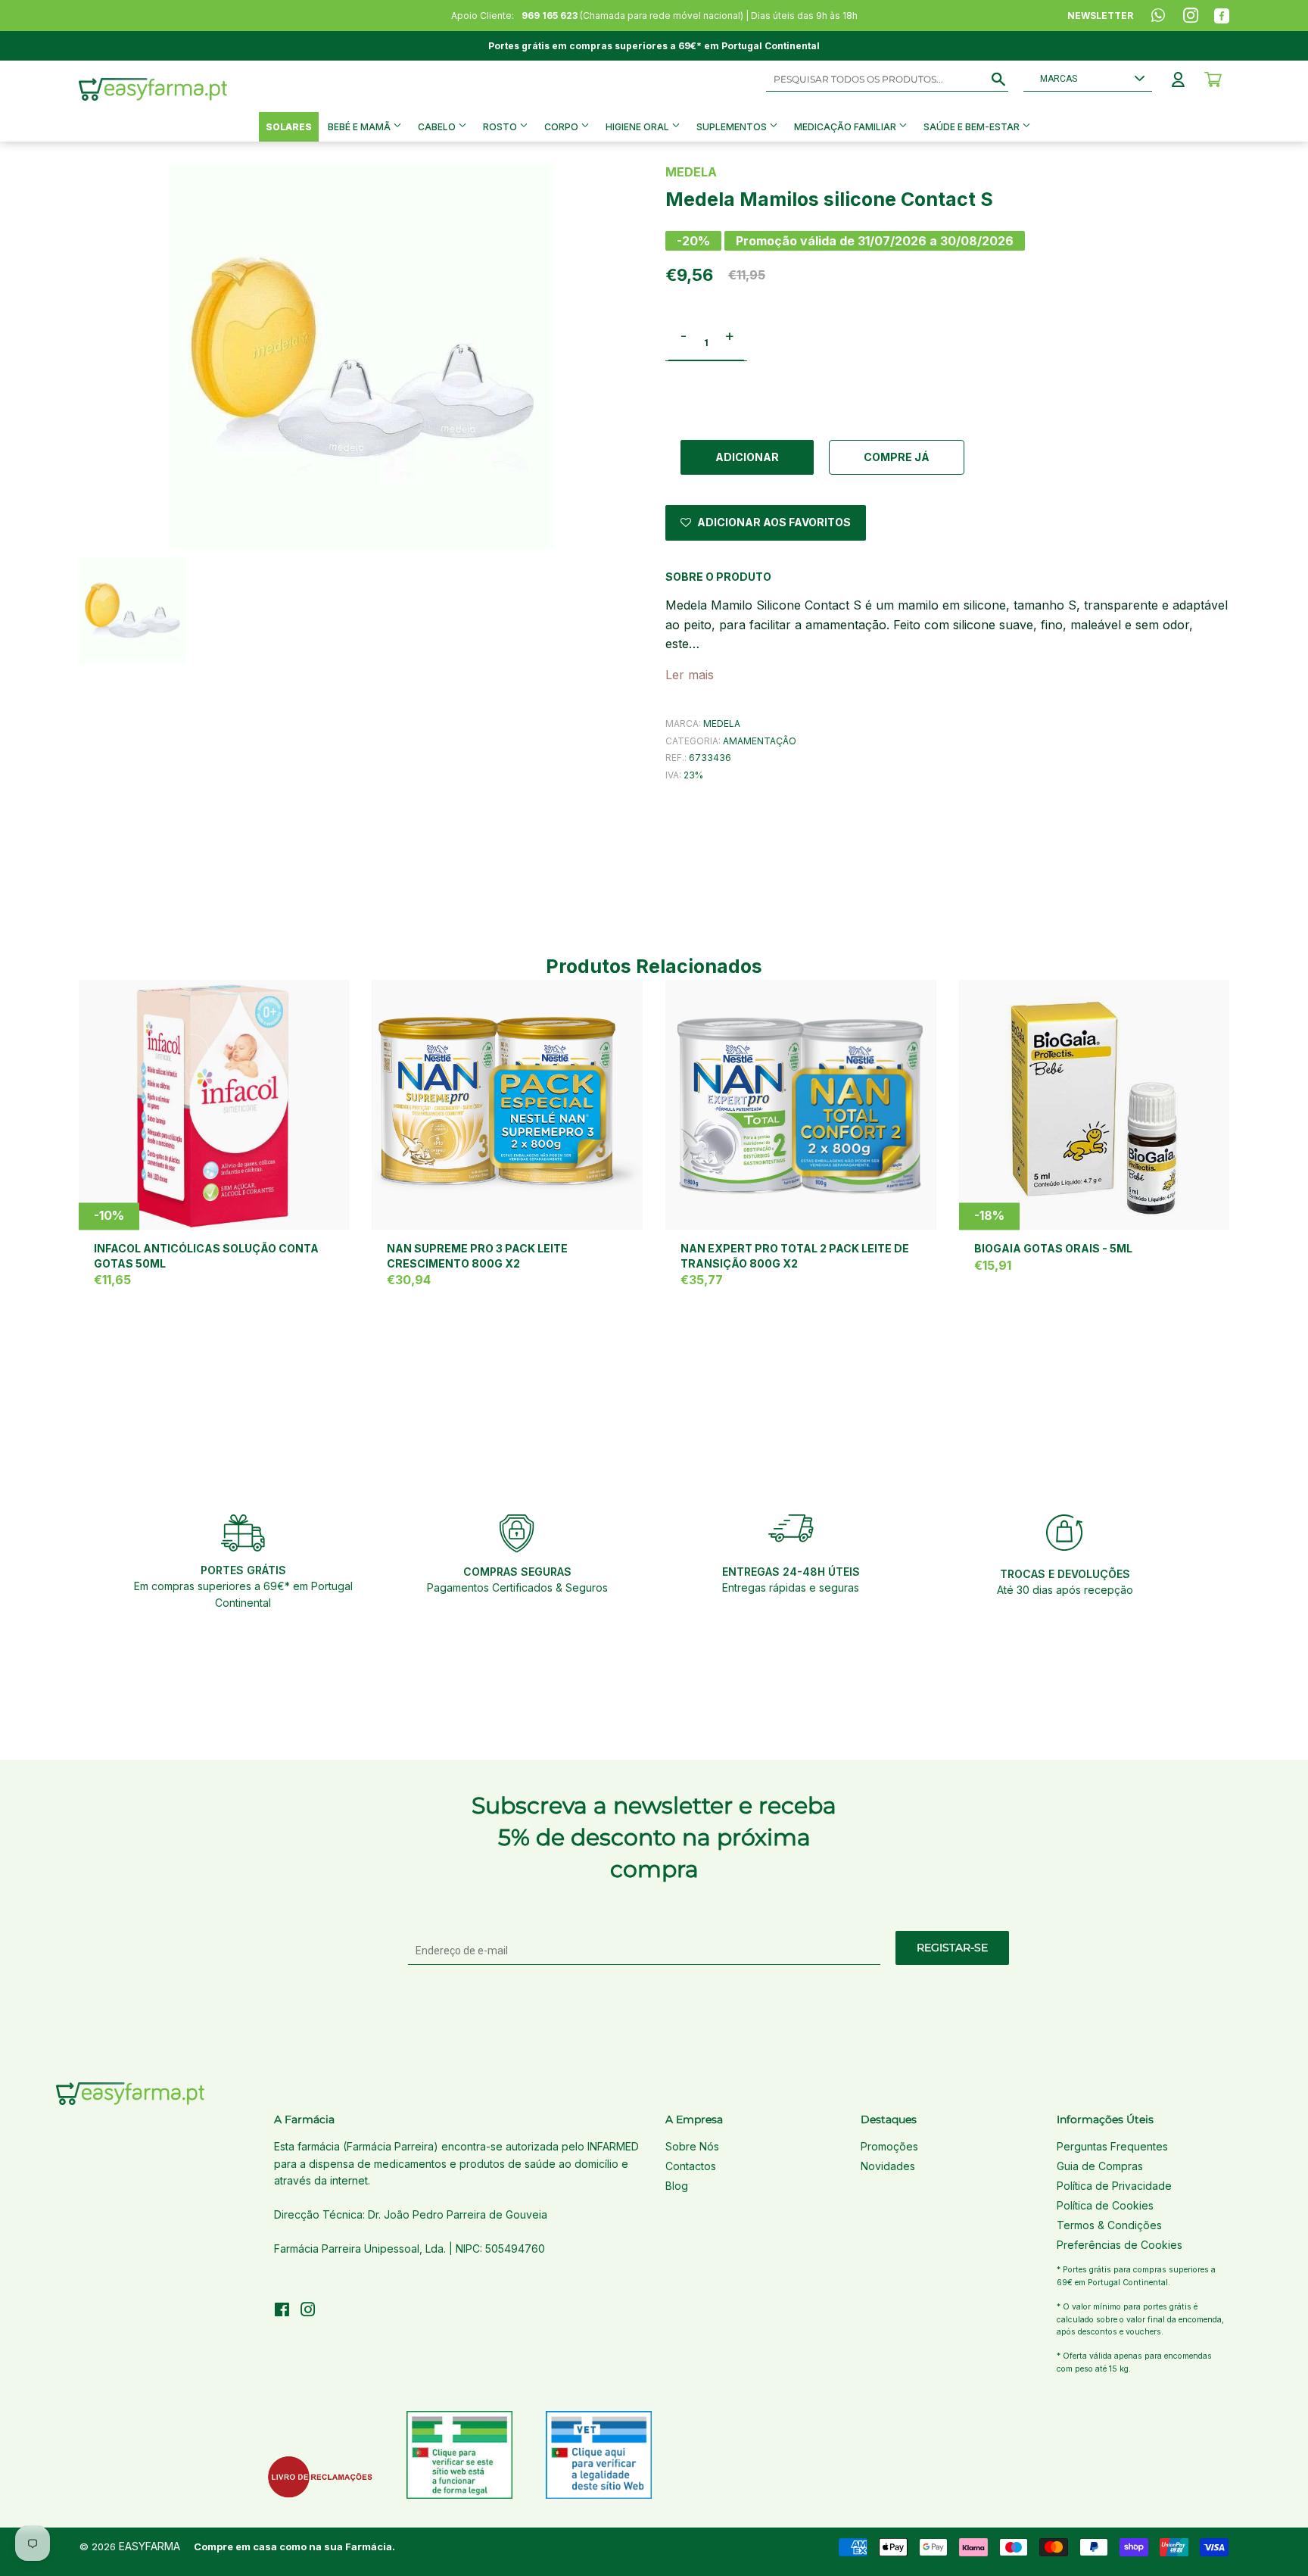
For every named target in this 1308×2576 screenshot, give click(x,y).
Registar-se (952, 1948)
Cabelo (438, 127)
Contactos (691, 2166)
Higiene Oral (638, 127)
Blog (677, 2186)
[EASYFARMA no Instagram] (308, 2311)
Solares (289, 127)
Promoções (889, 2146)
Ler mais (690, 675)
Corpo (562, 127)
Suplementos (733, 127)
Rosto (501, 127)
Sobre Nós (692, 2146)
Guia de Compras (1100, 2166)
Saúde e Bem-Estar (973, 127)
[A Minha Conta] (1178, 80)
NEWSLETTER (1100, 16)
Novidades (888, 2166)
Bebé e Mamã (360, 127)
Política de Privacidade (1114, 2186)
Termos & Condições (1109, 2225)
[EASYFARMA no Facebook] (282, 2311)
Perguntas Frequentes (1112, 2146)
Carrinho (1213, 80)
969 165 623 (550, 16)
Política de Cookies (1105, 2205)
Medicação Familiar (846, 127)
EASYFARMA (149, 2546)
